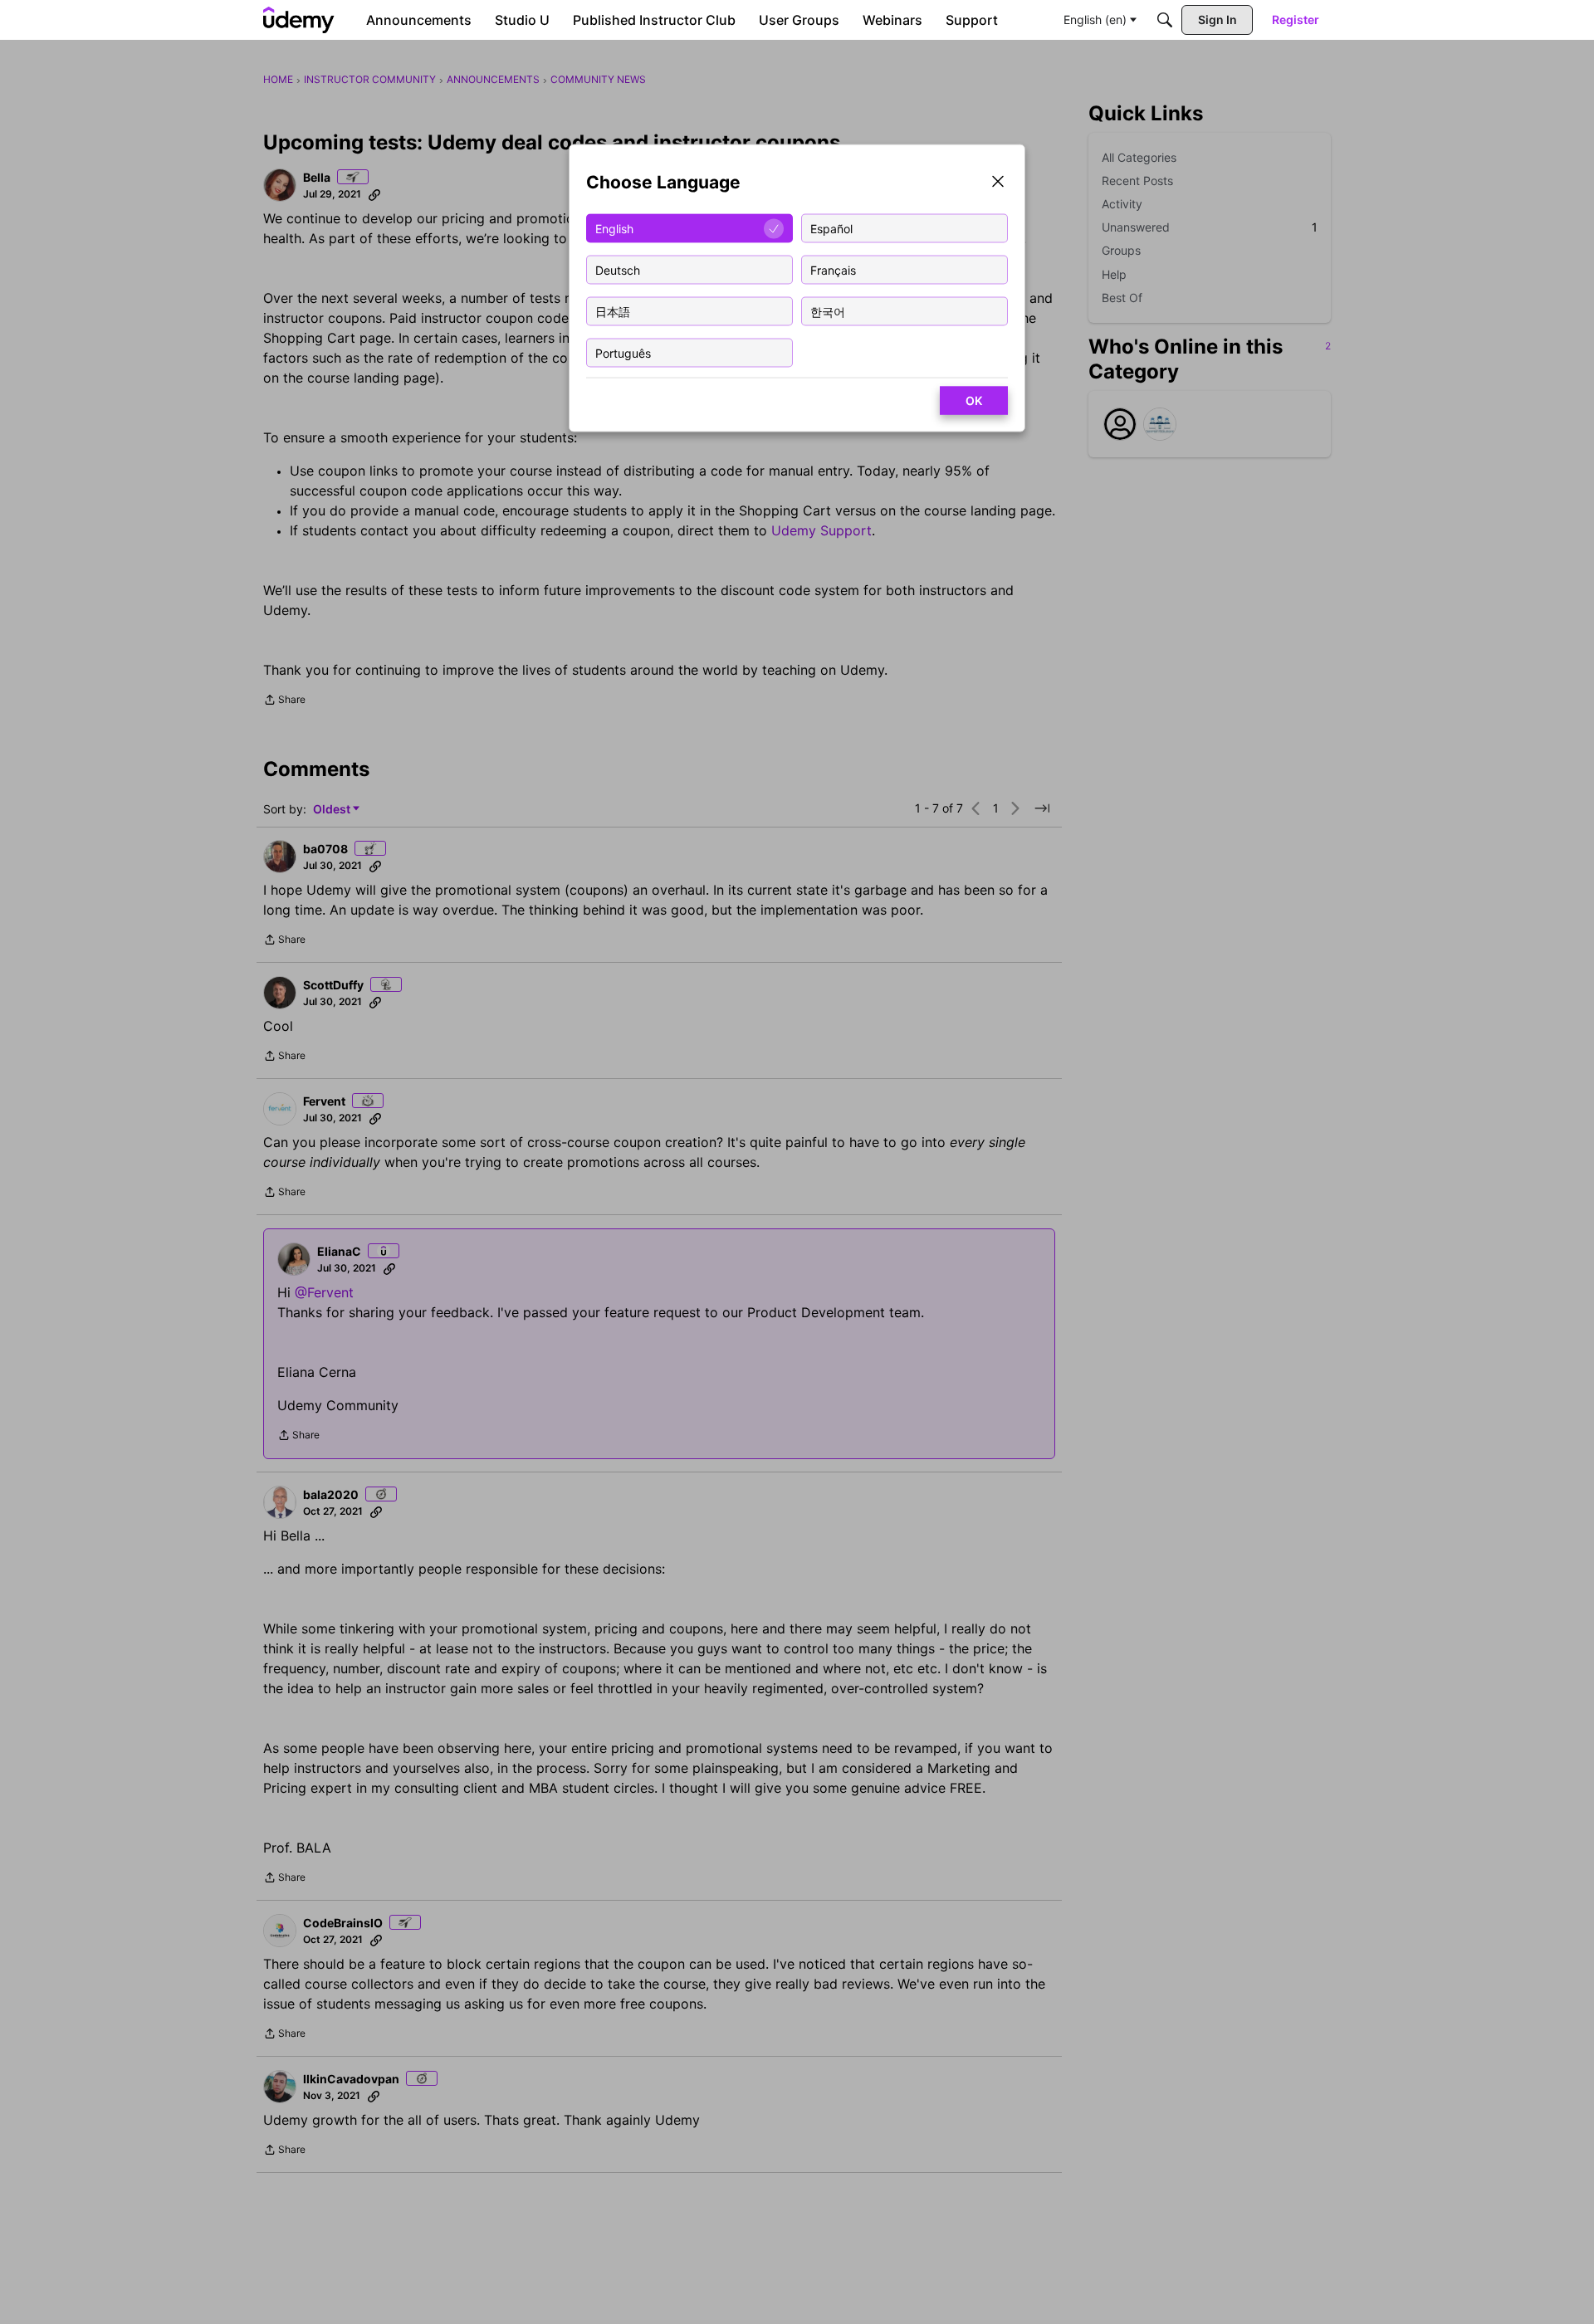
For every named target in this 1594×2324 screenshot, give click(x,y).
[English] (299, 20)
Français (833, 269)
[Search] (1165, 20)
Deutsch (618, 269)
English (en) (1095, 20)
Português (623, 352)
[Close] (998, 183)
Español (831, 228)
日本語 (613, 311)
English (614, 228)
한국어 (828, 311)
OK (974, 400)
